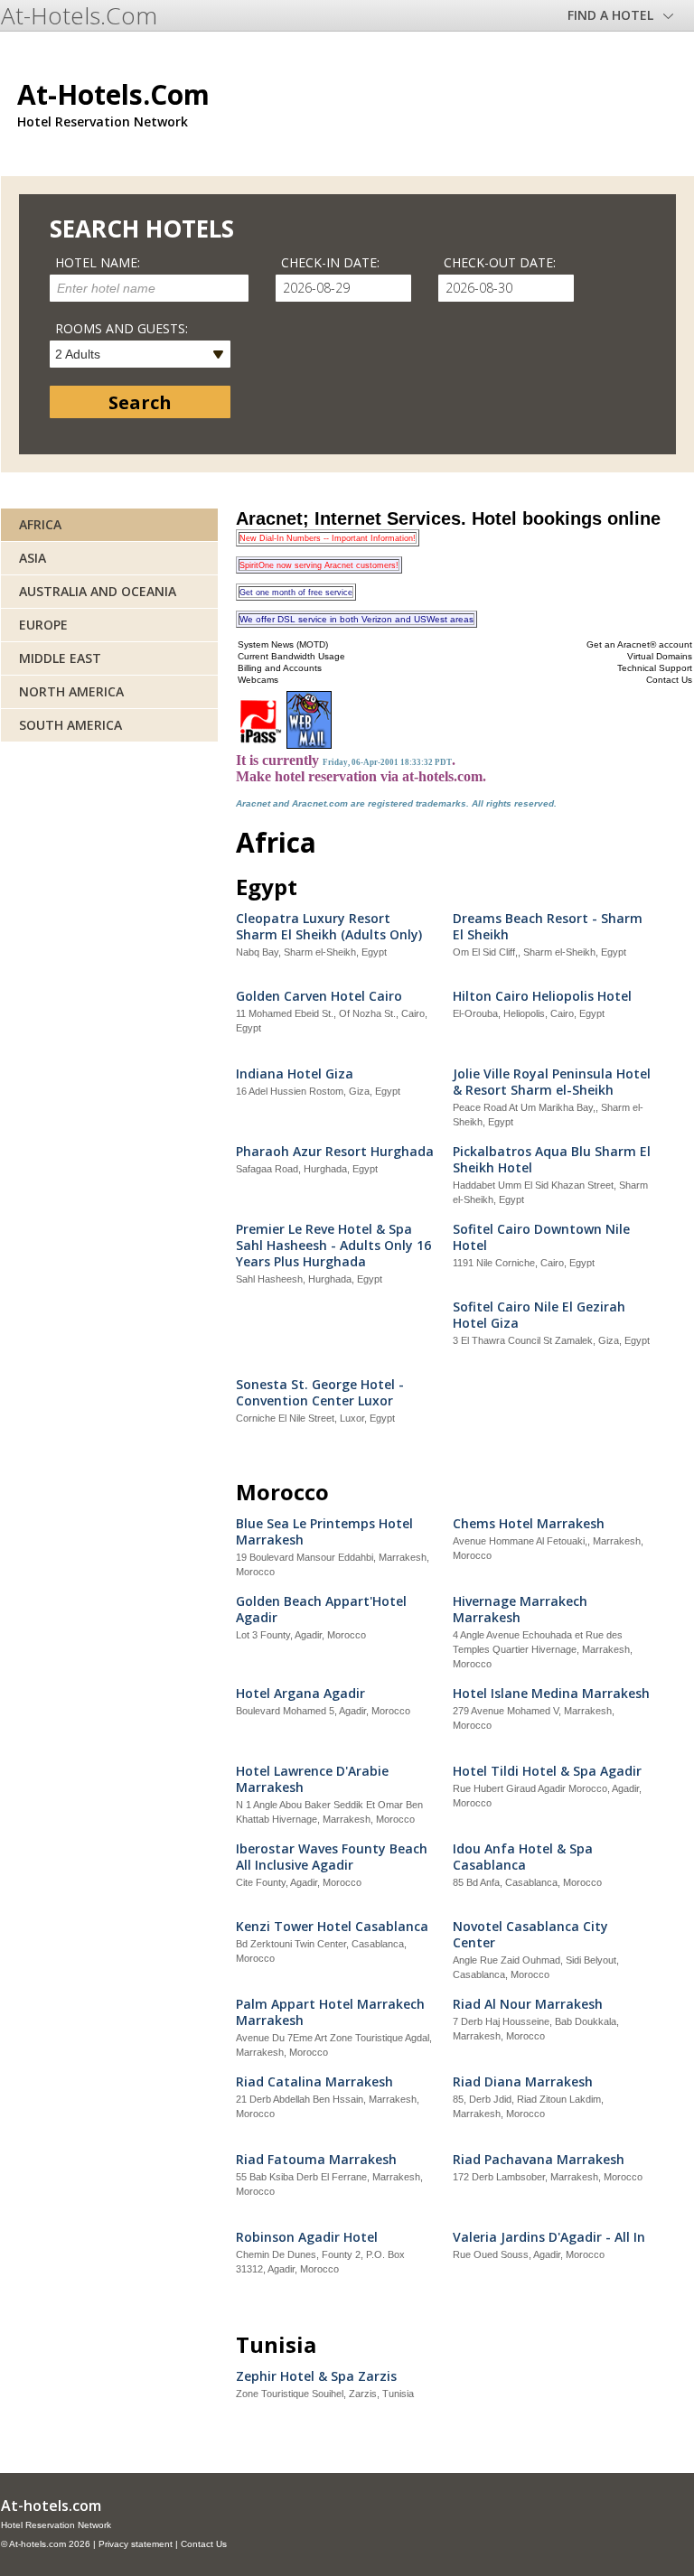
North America (71, 691)
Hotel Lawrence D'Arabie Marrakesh (312, 1779)
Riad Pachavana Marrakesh (539, 2160)
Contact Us (204, 2544)
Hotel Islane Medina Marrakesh (551, 1694)
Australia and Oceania (98, 591)
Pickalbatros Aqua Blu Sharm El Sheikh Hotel (552, 1160)
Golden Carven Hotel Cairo (319, 996)
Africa (40, 524)
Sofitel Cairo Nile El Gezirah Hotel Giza (539, 1315)
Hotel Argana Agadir (300, 1694)
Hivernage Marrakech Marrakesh (520, 1610)
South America (70, 725)
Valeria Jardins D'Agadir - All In (549, 2237)
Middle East (60, 658)
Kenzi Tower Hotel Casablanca (332, 1927)
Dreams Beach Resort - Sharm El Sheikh (548, 927)
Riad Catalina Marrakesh (314, 2082)
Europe (43, 625)
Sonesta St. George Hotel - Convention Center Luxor (320, 1393)
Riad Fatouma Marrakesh (316, 2160)
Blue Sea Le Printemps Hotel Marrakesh (324, 1532)
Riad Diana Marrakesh (523, 2082)
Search (140, 402)
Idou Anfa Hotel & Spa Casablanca (523, 1857)
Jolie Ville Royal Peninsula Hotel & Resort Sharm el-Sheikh (552, 1082)
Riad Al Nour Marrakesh (528, 2004)
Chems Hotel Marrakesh (529, 1524)
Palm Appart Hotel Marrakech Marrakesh (330, 2012)
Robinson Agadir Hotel (307, 2237)
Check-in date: (330, 262)
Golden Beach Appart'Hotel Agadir (321, 1610)
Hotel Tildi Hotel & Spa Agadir (547, 1771)
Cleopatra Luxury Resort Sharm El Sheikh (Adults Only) (329, 927)
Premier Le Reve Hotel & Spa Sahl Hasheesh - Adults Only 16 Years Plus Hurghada (333, 1246)
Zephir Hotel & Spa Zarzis (316, 2376)
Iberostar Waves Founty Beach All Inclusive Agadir (332, 1857)
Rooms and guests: (122, 328)
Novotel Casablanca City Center (530, 1935)
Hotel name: (98, 262)
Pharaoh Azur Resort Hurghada (335, 1152)
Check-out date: (500, 262)
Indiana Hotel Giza (295, 1074)
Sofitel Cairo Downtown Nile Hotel (541, 1237)
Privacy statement (136, 2544)
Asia (33, 558)
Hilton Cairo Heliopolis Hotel (542, 996)
